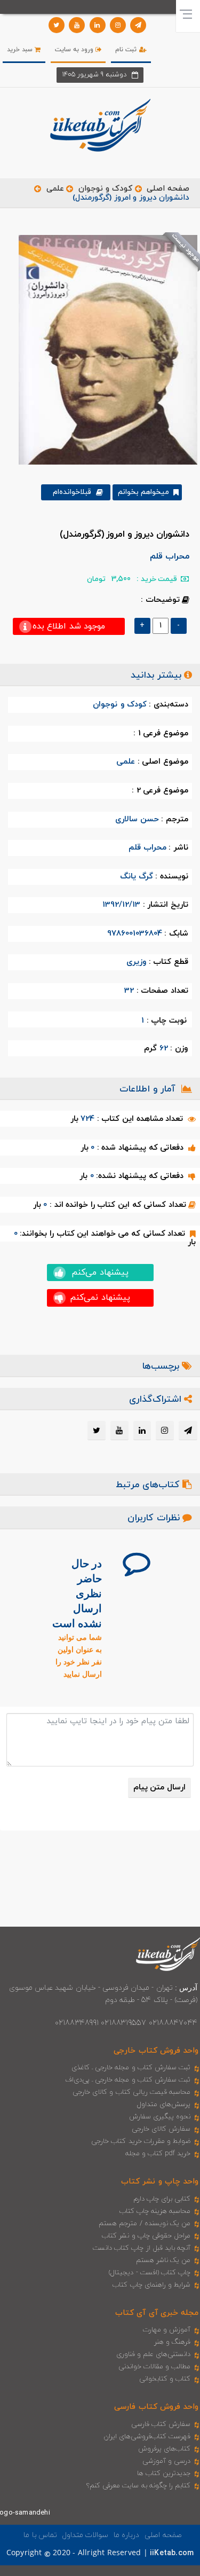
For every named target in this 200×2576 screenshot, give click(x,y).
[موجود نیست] (104, 349)
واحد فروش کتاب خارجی (156, 2051)
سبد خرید (21, 50)
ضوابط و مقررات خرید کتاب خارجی (141, 2141)
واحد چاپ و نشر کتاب (160, 2182)
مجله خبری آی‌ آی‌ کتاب (157, 2313)
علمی (55, 189)
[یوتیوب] (77, 25)
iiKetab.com (172, 2553)
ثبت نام (127, 50)
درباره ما (126, 2535)
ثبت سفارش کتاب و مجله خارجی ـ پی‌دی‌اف (128, 2080)
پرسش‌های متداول (164, 2104)
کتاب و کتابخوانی (165, 2379)
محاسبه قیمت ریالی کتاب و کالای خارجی (131, 2092)
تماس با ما (40, 2535)
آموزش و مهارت (167, 2330)
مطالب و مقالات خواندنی (155, 2367)
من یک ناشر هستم (163, 2260)
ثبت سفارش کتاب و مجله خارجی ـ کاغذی (131, 2068)
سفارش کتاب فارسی (161, 2424)
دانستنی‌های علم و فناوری (154, 2354)
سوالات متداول (85, 2535)
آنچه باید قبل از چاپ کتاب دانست (142, 2248)
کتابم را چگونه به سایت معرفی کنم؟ (138, 2486)
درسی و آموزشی (166, 2461)
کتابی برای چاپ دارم (162, 2199)
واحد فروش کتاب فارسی (156, 2407)
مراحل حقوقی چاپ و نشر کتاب (146, 2236)
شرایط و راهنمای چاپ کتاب (151, 2285)
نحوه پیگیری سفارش (160, 2117)
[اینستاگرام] (118, 25)
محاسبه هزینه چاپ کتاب (155, 2211)
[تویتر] (57, 25)
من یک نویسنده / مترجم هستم (145, 2224)
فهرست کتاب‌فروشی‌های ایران (147, 2437)
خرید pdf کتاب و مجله (158, 2154)
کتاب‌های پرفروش (164, 2449)
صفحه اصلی (168, 189)
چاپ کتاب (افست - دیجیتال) (150, 2273)
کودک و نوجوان (105, 189)
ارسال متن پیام (159, 1788)
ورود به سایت (75, 50)
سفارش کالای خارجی (161, 2129)
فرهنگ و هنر (172, 2342)
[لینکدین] (98, 25)
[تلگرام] (138, 25)
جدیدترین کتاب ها (164, 2473)
